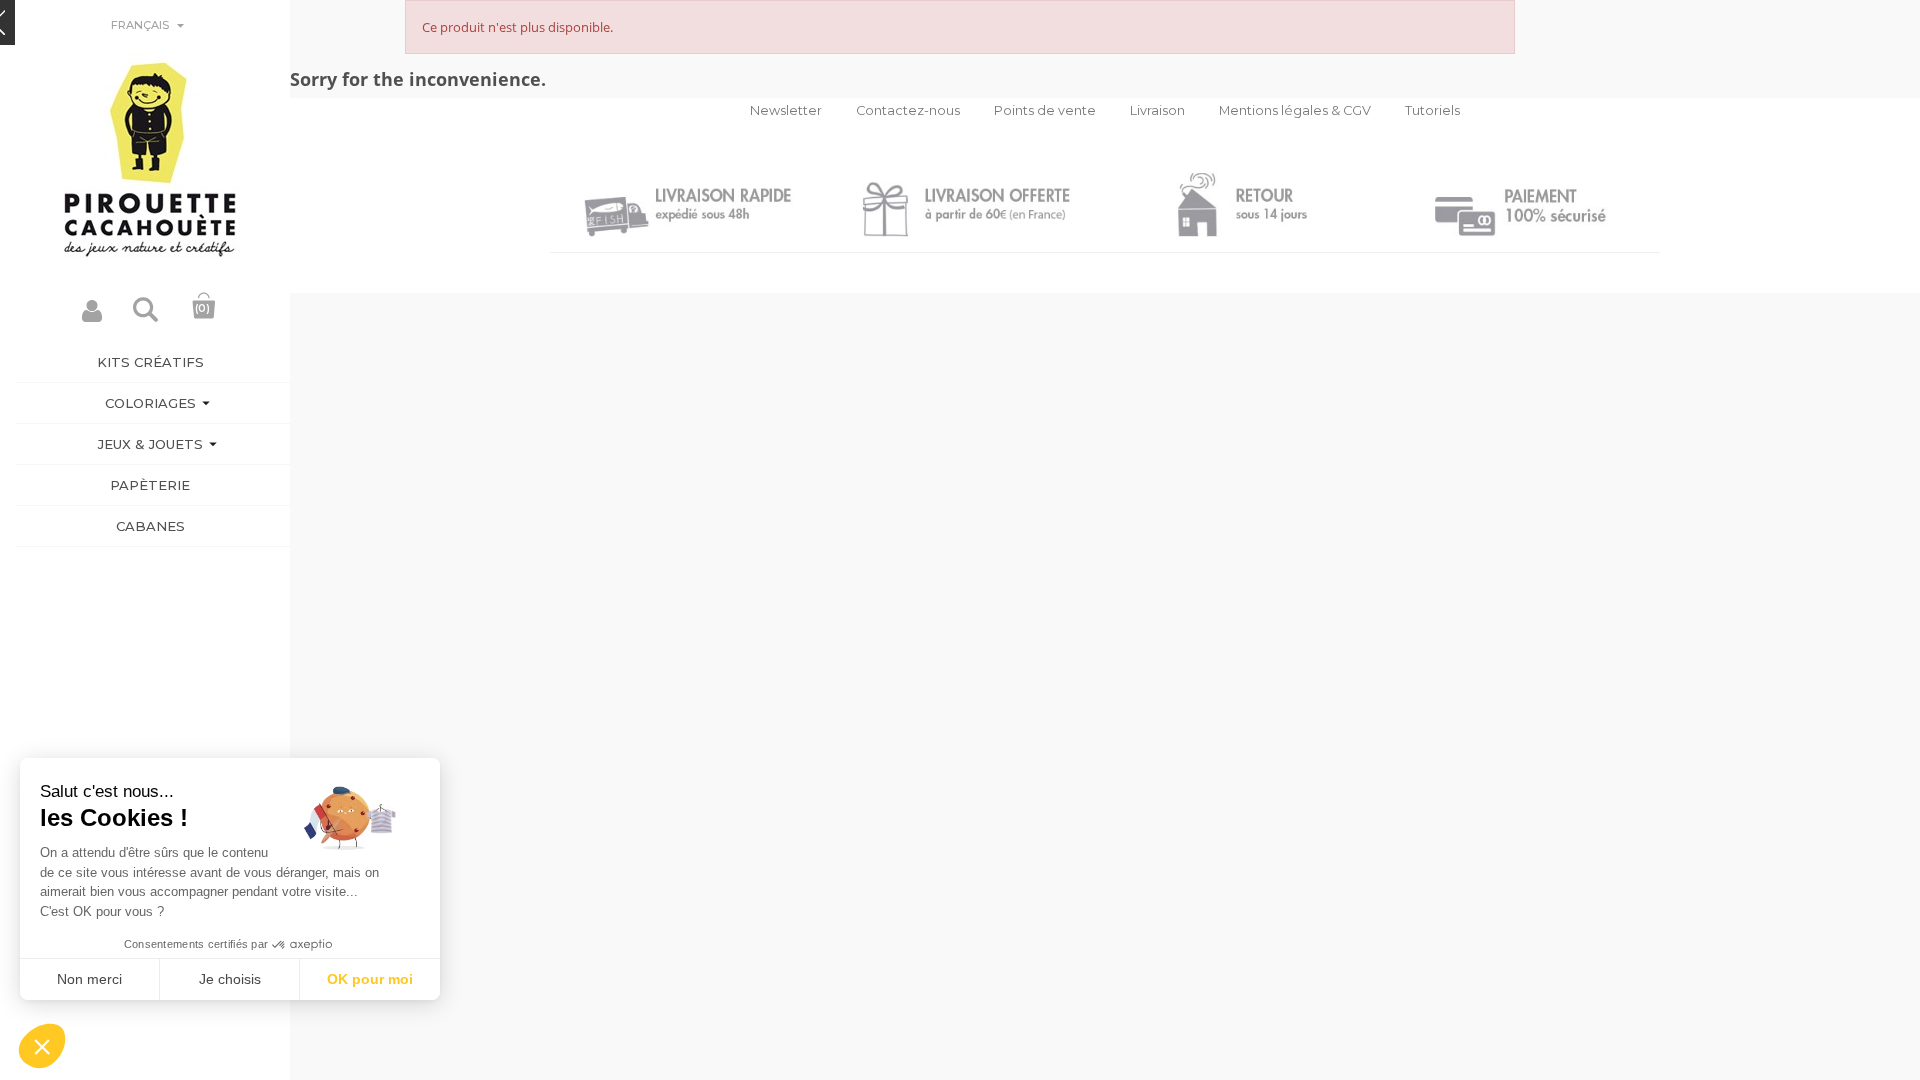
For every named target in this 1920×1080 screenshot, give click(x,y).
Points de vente (1045, 110)
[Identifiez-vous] (92, 316)
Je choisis (230, 979)
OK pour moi (370, 979)
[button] (42, 1046)
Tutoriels (1432, 110)
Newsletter (786, 110)
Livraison (1157, 110)
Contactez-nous (908, 110)
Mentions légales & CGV (1295, 110)
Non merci (89, 979)
